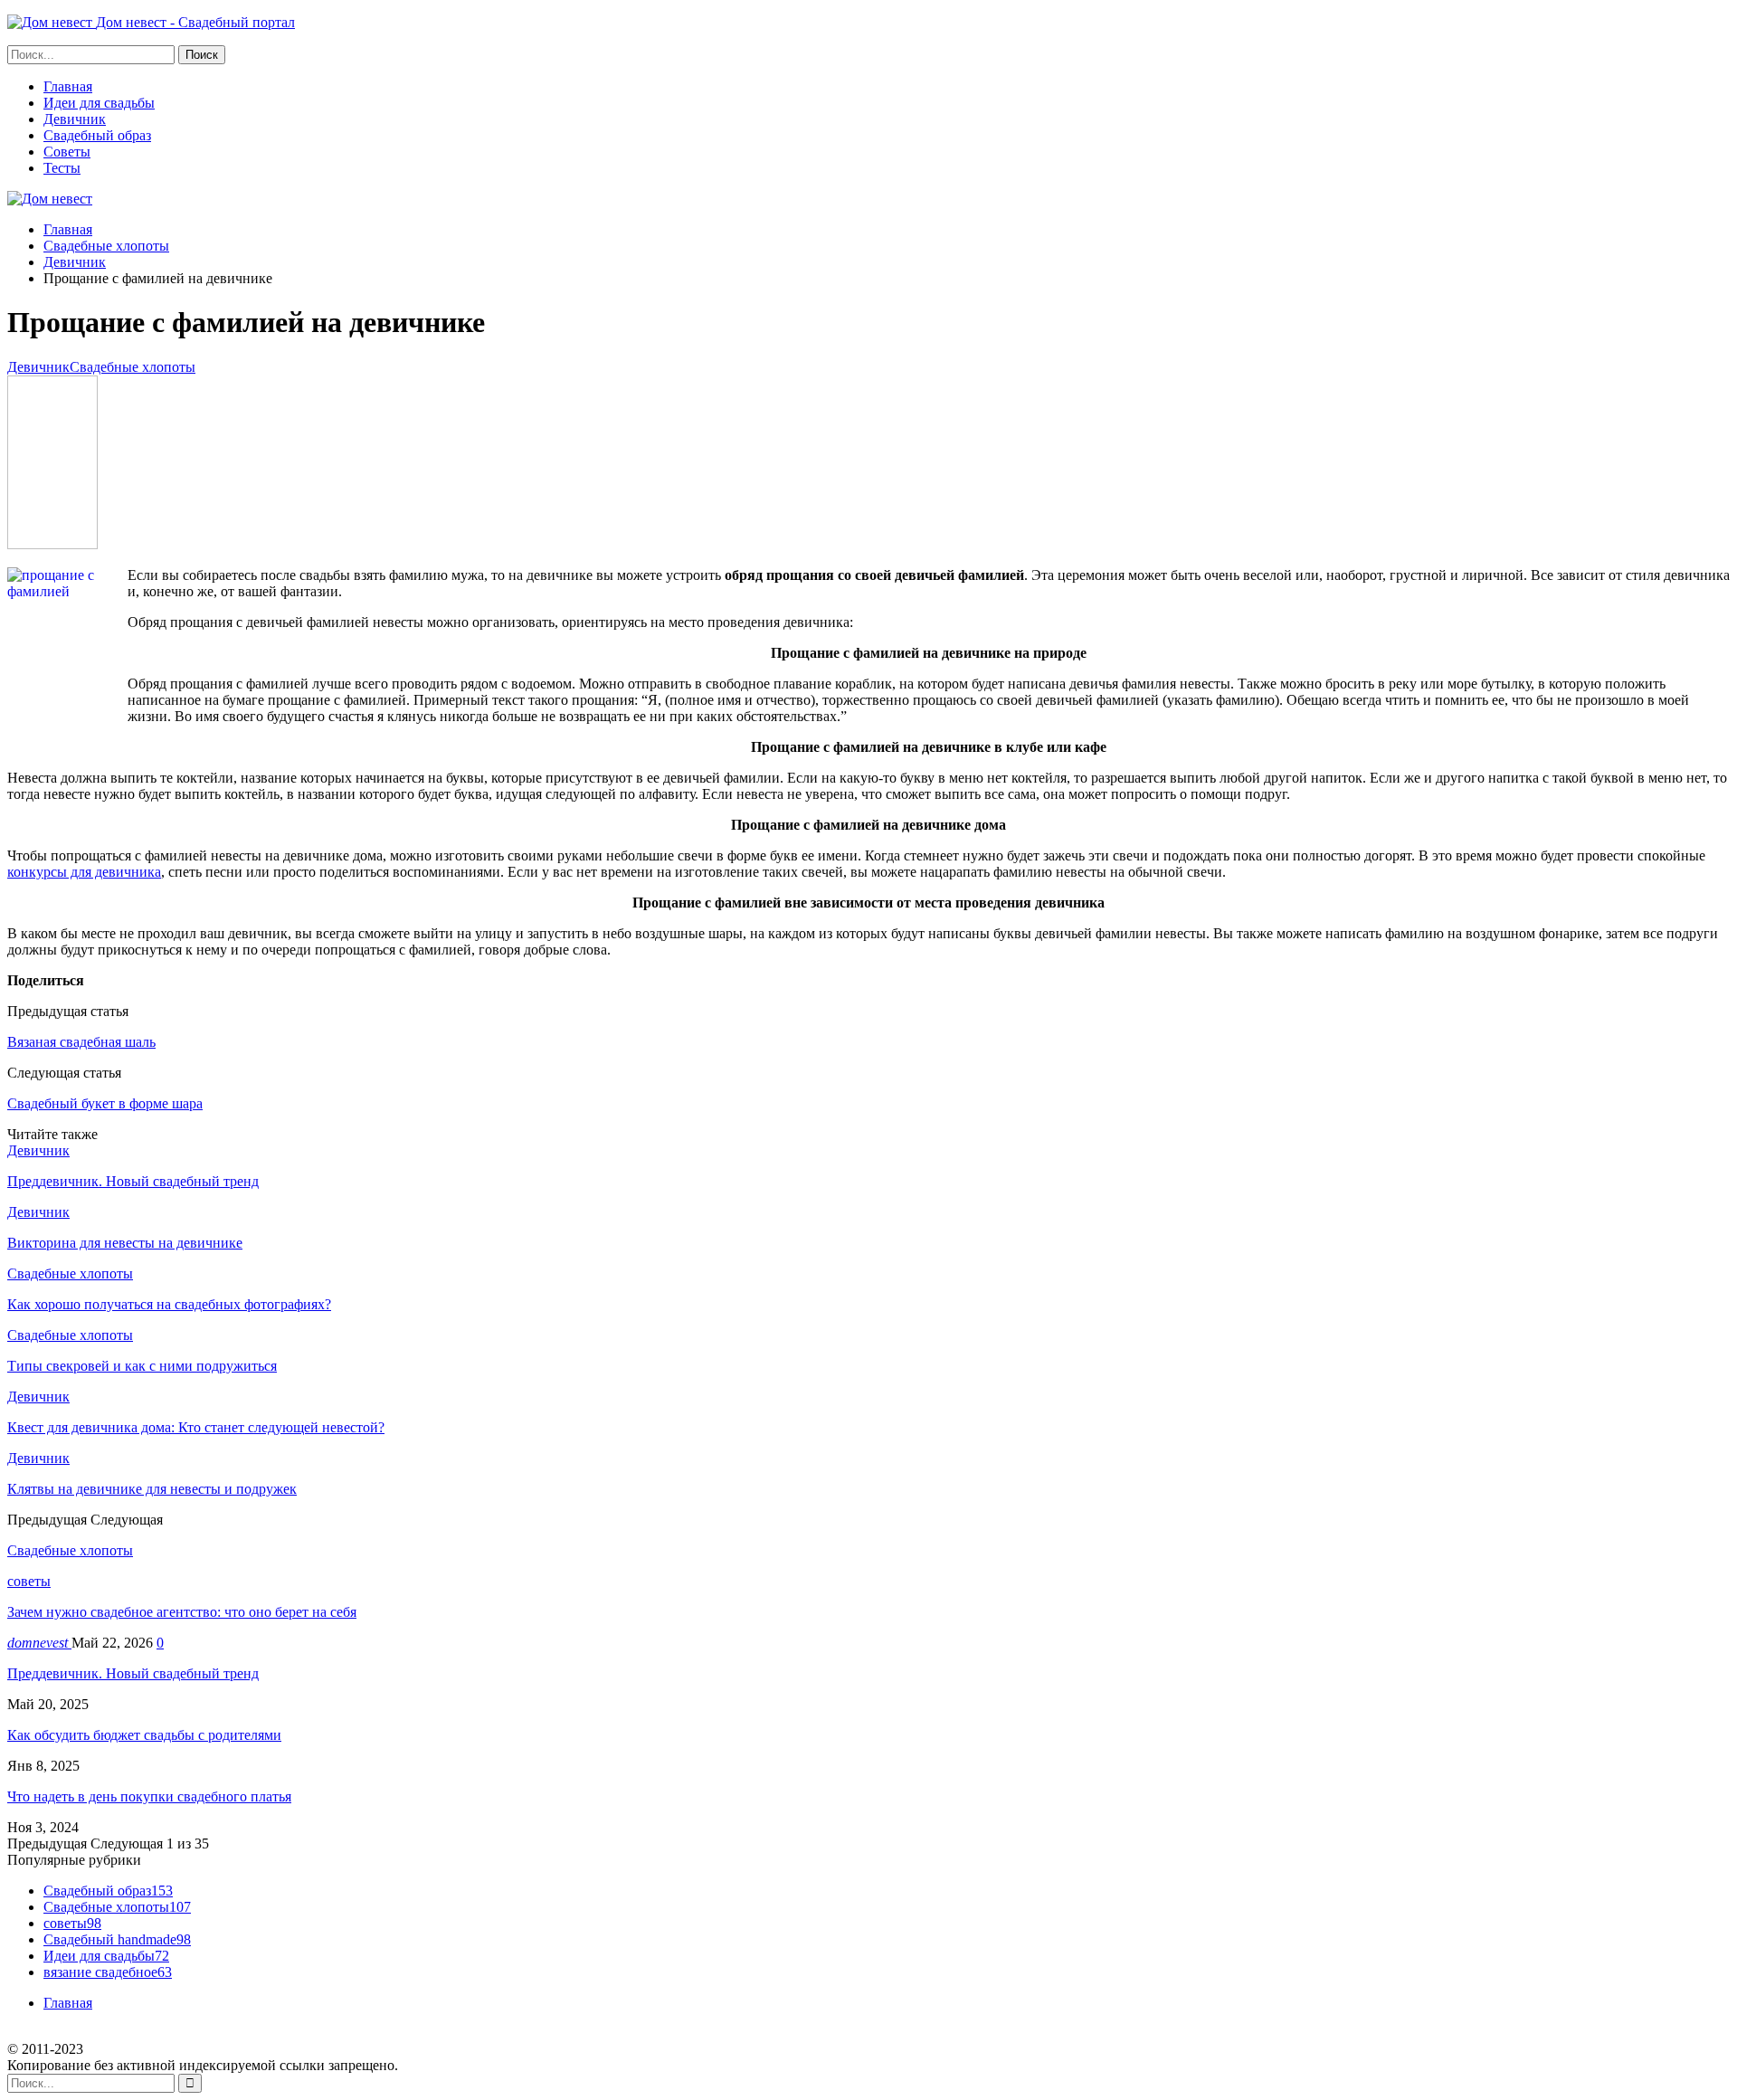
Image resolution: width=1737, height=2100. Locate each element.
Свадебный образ (97, 135)
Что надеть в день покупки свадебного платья (149, 1796)
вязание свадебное (108, 1972)
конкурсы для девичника (84, 872)
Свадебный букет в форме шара (105, 1103)
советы (29, 1581)
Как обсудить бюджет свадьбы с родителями (144, 1735)
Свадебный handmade (117, 1939)
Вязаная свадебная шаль (81, 1042)
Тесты (62, 168)
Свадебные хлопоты (133, 367)
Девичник (75, 119)
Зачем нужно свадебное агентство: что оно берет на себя (182, 1612)
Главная (68, 86)
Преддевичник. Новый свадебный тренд (133, 1673)
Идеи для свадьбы (99, 103)
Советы (67, 152)
